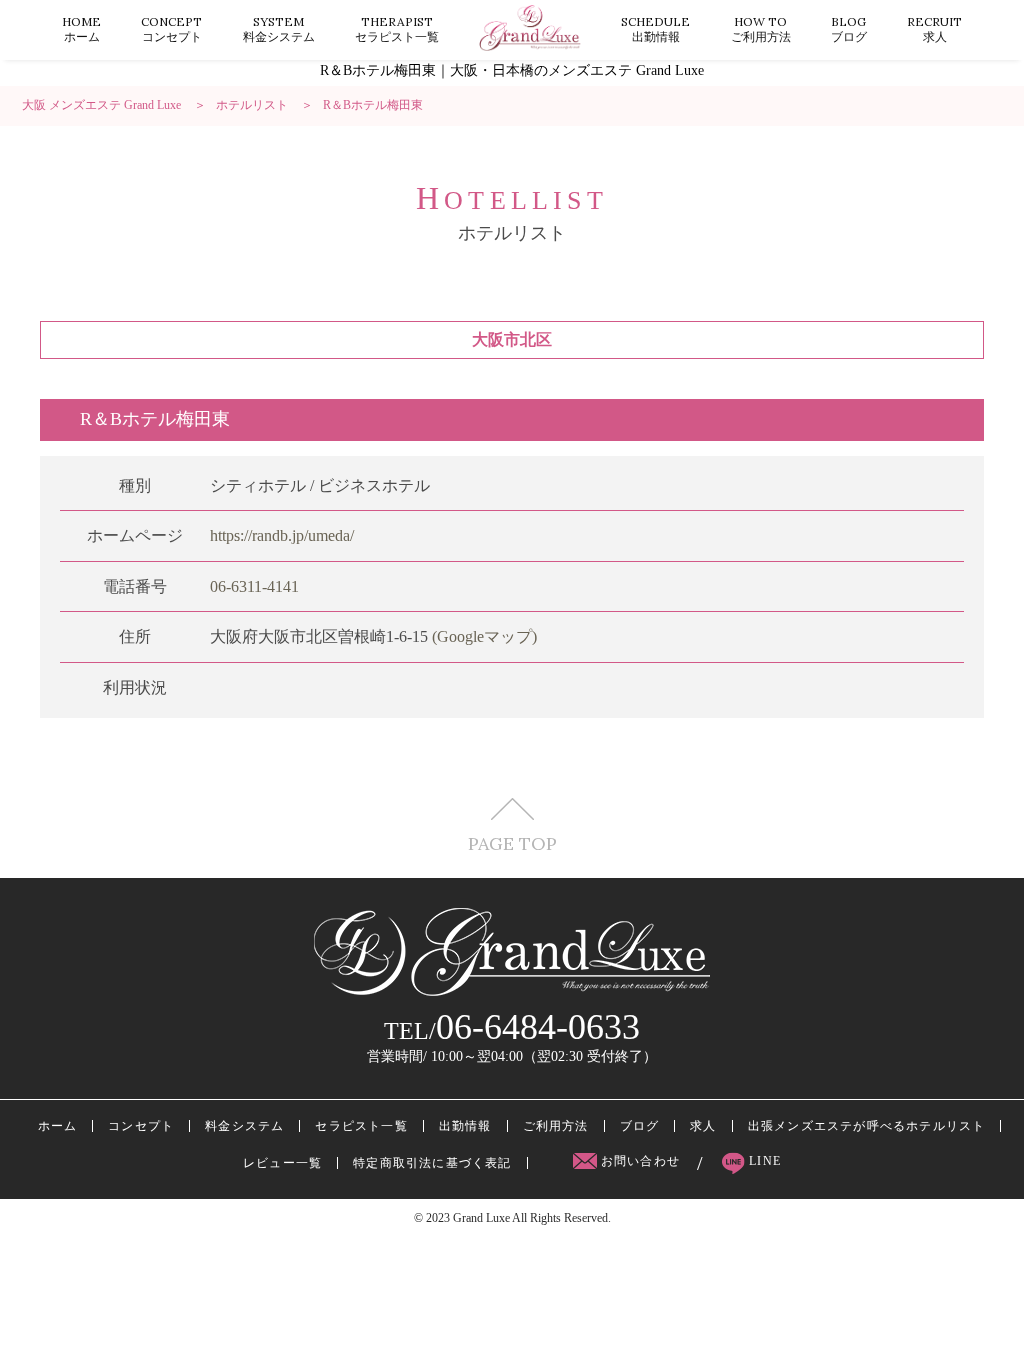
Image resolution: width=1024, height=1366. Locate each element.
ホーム (81, 29)
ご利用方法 (761, 29)
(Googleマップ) (484, 636)
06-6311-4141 (254, 586)
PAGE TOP (512, 842)
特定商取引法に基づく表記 (432, 1163)
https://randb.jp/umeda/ (282, 535)
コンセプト (171, 29)
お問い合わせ (641, 1161)
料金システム (279, 29)
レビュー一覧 (282, 1163)
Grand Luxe (481, 1218)
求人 (934, 29)
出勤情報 (655, 29)
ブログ (849, 29)
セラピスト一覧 (397, 29)
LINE (763, 1161)
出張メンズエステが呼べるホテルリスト (867, 1126)
